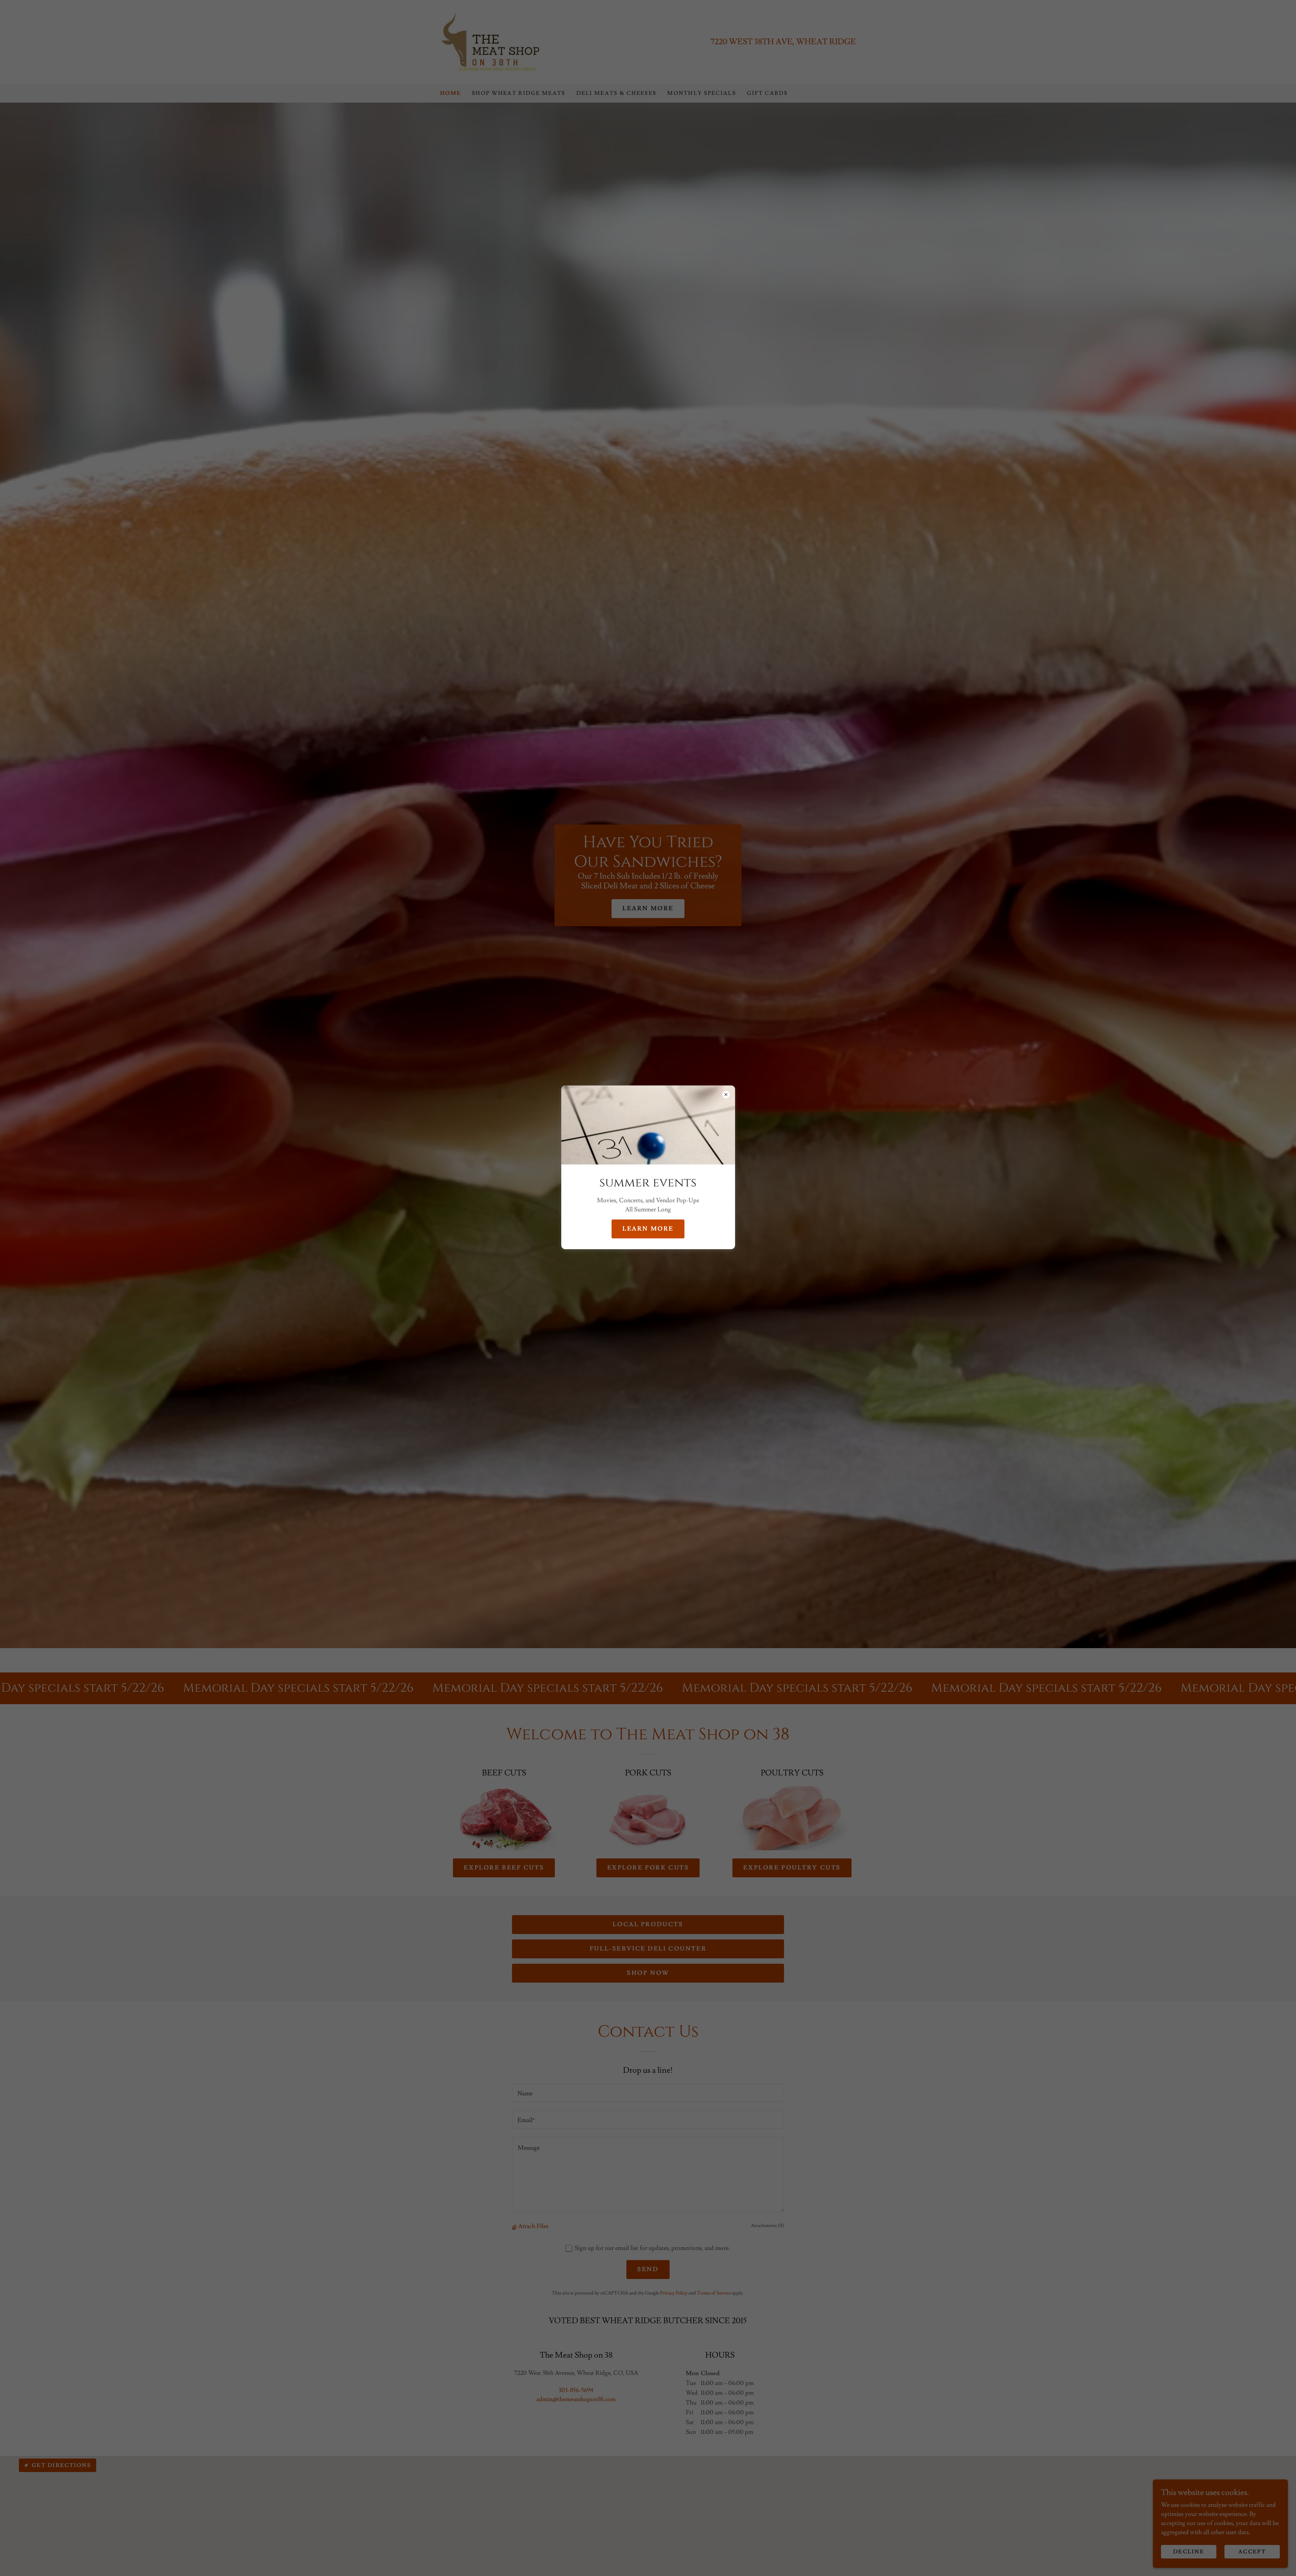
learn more (648, 1229)
